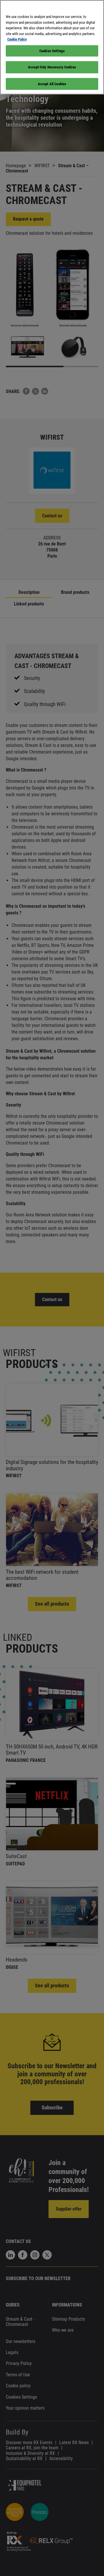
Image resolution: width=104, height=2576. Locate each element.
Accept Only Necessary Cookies (52, 67)
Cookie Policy (17, 39)
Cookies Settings (52, 51)
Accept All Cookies (52, 84)
